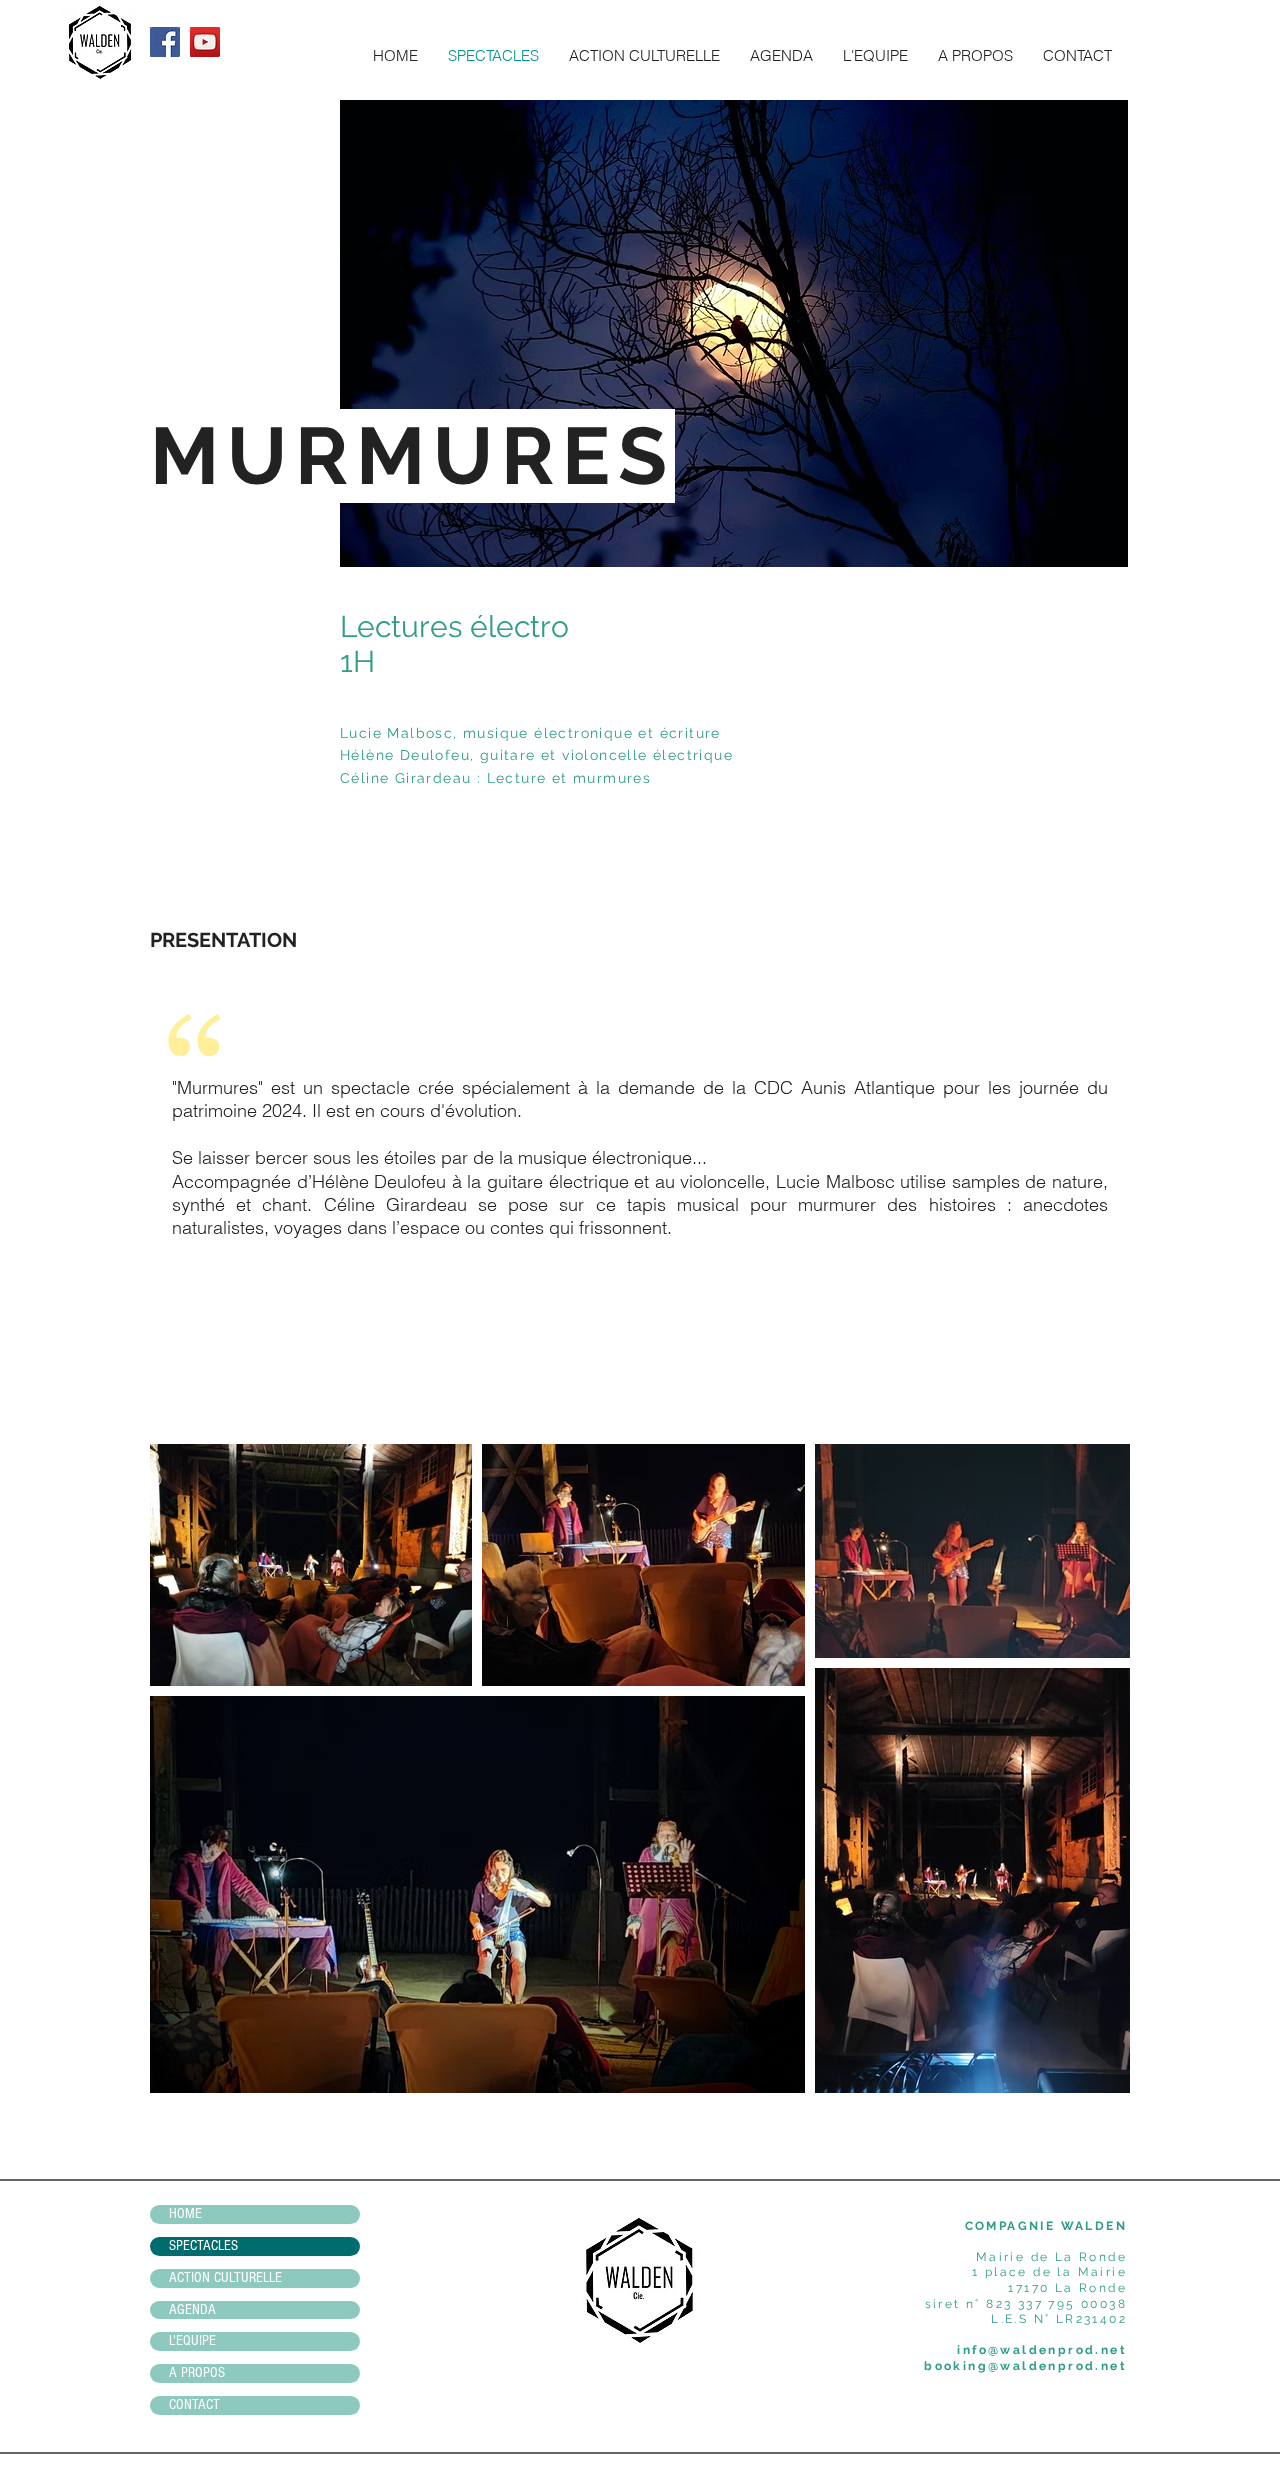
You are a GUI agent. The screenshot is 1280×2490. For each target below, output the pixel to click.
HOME (185, 2213)
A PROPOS (197, 2372)
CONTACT (194, 2404)
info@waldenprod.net (1042, 2350)
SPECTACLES (203, 2245)
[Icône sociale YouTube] (205, 42)
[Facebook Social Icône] (165, 42)
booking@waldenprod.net (1025, 2366)
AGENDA (192, 2309)
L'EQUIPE (192, 2340)
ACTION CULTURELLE (225, 2277)
